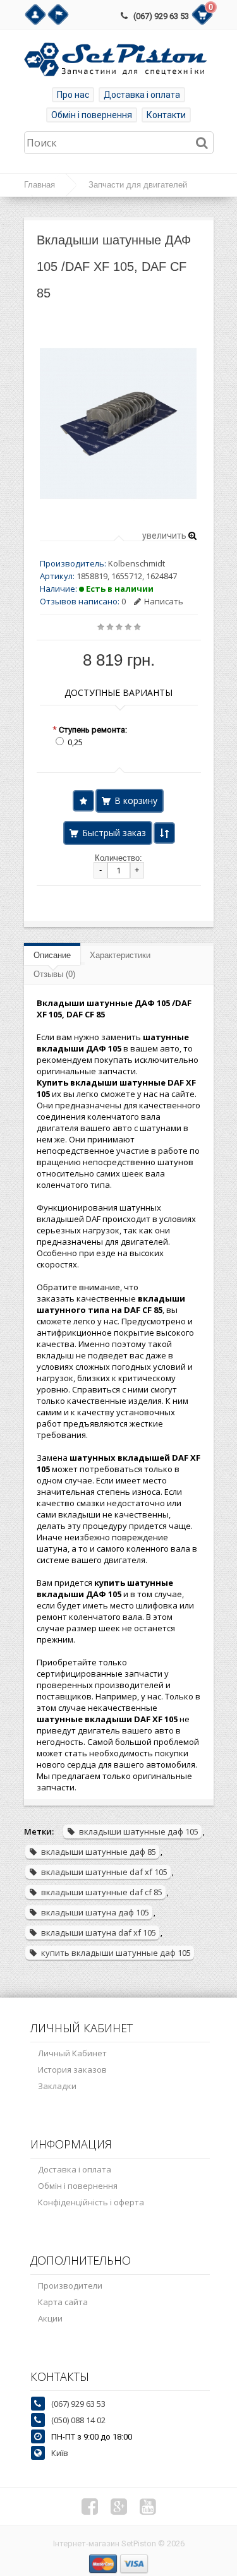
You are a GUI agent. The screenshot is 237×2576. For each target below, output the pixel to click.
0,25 (75, 742)
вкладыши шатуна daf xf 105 (99, 1932)
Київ (60, 2453)
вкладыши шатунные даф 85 (99, 1852)
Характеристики (120, 955)
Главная (39, 185)
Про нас (73, 95)
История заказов (72, 2070)
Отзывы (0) (54, 974)
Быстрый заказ (114, 833)
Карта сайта (63, 2302)
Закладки (57, 2086)
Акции (50, 2318)
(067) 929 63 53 (161, 16)
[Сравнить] (164, 833)
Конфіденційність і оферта (91, 2202)
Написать (164, 601)
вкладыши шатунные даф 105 (139, 1831)
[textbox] (119, 143)
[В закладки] (83, 801)
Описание (52, 955)
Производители (70, 2285)
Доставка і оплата (142, 95)
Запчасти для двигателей (138, 185)
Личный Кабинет (72, 2053)
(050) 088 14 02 (78, 2420)
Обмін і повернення (92, 115)
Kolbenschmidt (137, 563)
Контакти (166, 115)
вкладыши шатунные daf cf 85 (102, 1892)
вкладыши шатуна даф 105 (95, 1912)
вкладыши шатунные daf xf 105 (104, 1872)
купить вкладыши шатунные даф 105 (116, 1953)
